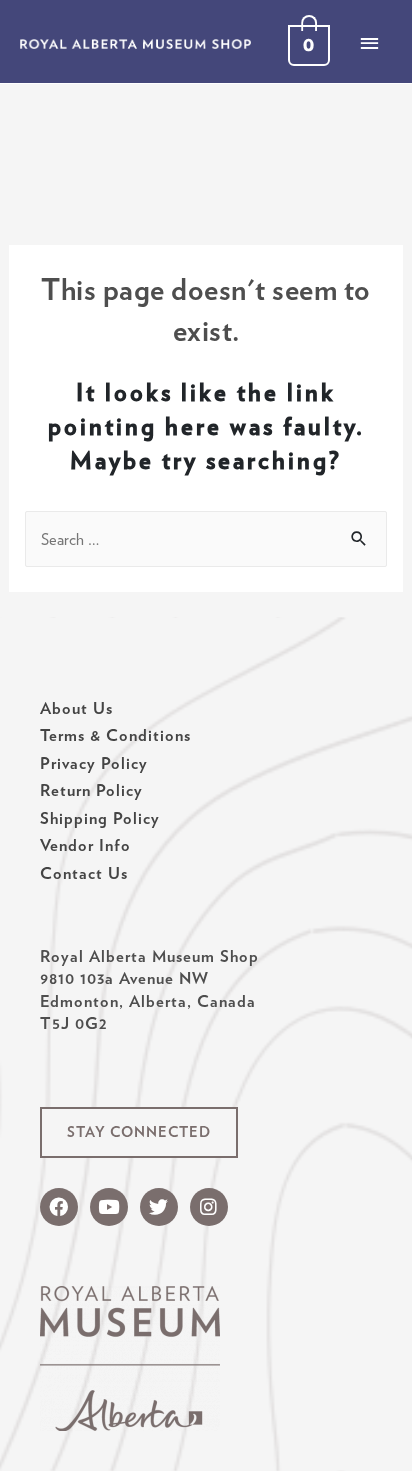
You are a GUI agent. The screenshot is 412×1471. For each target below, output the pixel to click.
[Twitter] (159, 1207)
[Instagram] (209, 1207)
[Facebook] (59, 1207)
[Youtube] (109, 1207)
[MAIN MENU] (369, 43)
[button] (139, 1132)
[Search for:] (205, 539)
